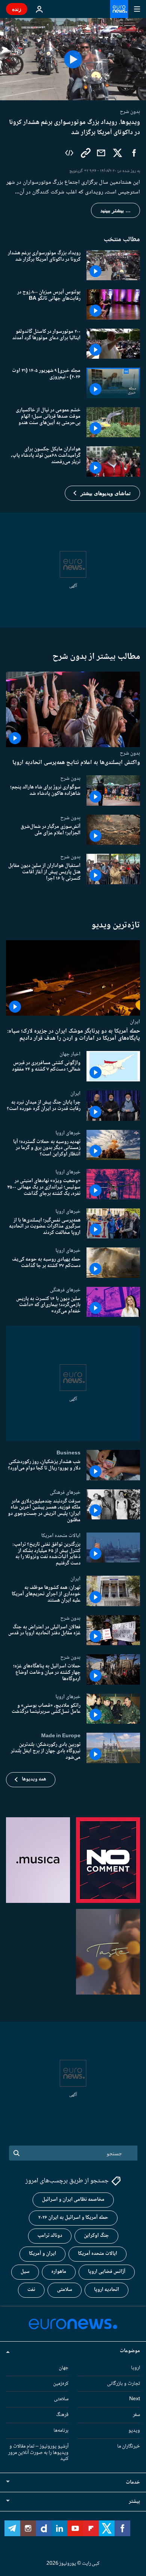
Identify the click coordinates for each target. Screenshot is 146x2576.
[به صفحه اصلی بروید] (119, 9)
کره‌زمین (61, 2383)
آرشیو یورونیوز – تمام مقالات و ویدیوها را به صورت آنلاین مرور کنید (38, 2452)
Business (69, 1453)
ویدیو (134, 2431)
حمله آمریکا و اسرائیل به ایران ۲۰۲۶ (73, 2218)
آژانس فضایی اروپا (107, 2272)
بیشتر (134, 2502)
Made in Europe (61, 1736)
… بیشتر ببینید (115, 210)
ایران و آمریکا (42, 2254)
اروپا (136, 2368)
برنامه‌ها (61, 2431)
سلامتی (65, 2290)
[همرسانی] (101, 153)
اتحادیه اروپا (107, 2290)
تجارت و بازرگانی (124, 2383)
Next (135, 2399)
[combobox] (73, 2153)
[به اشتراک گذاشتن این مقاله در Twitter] (118, 153)
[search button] (16, 2153)
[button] (102, 493)
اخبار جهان (70, 1054)
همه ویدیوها (34, 1779)
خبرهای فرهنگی (65, 1290)
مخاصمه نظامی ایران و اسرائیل (73, 2200)
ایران (135, 1022)
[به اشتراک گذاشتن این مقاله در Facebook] (134, 153)
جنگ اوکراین (96, 2236)
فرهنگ (62, 2415)
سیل (25, 2272)
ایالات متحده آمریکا (98, 2254)
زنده (17, 9)
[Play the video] (73, 59)
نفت (31, 2290)
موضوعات (130, 2351)
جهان (64, 2368)
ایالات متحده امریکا (61, 1536)
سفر (136, 2415)
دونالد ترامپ (50, 2236)
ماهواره (59, 2272)
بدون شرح (130, 753)
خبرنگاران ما (129, 2446)
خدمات (133, 2482)
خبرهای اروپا (68, 1132)
